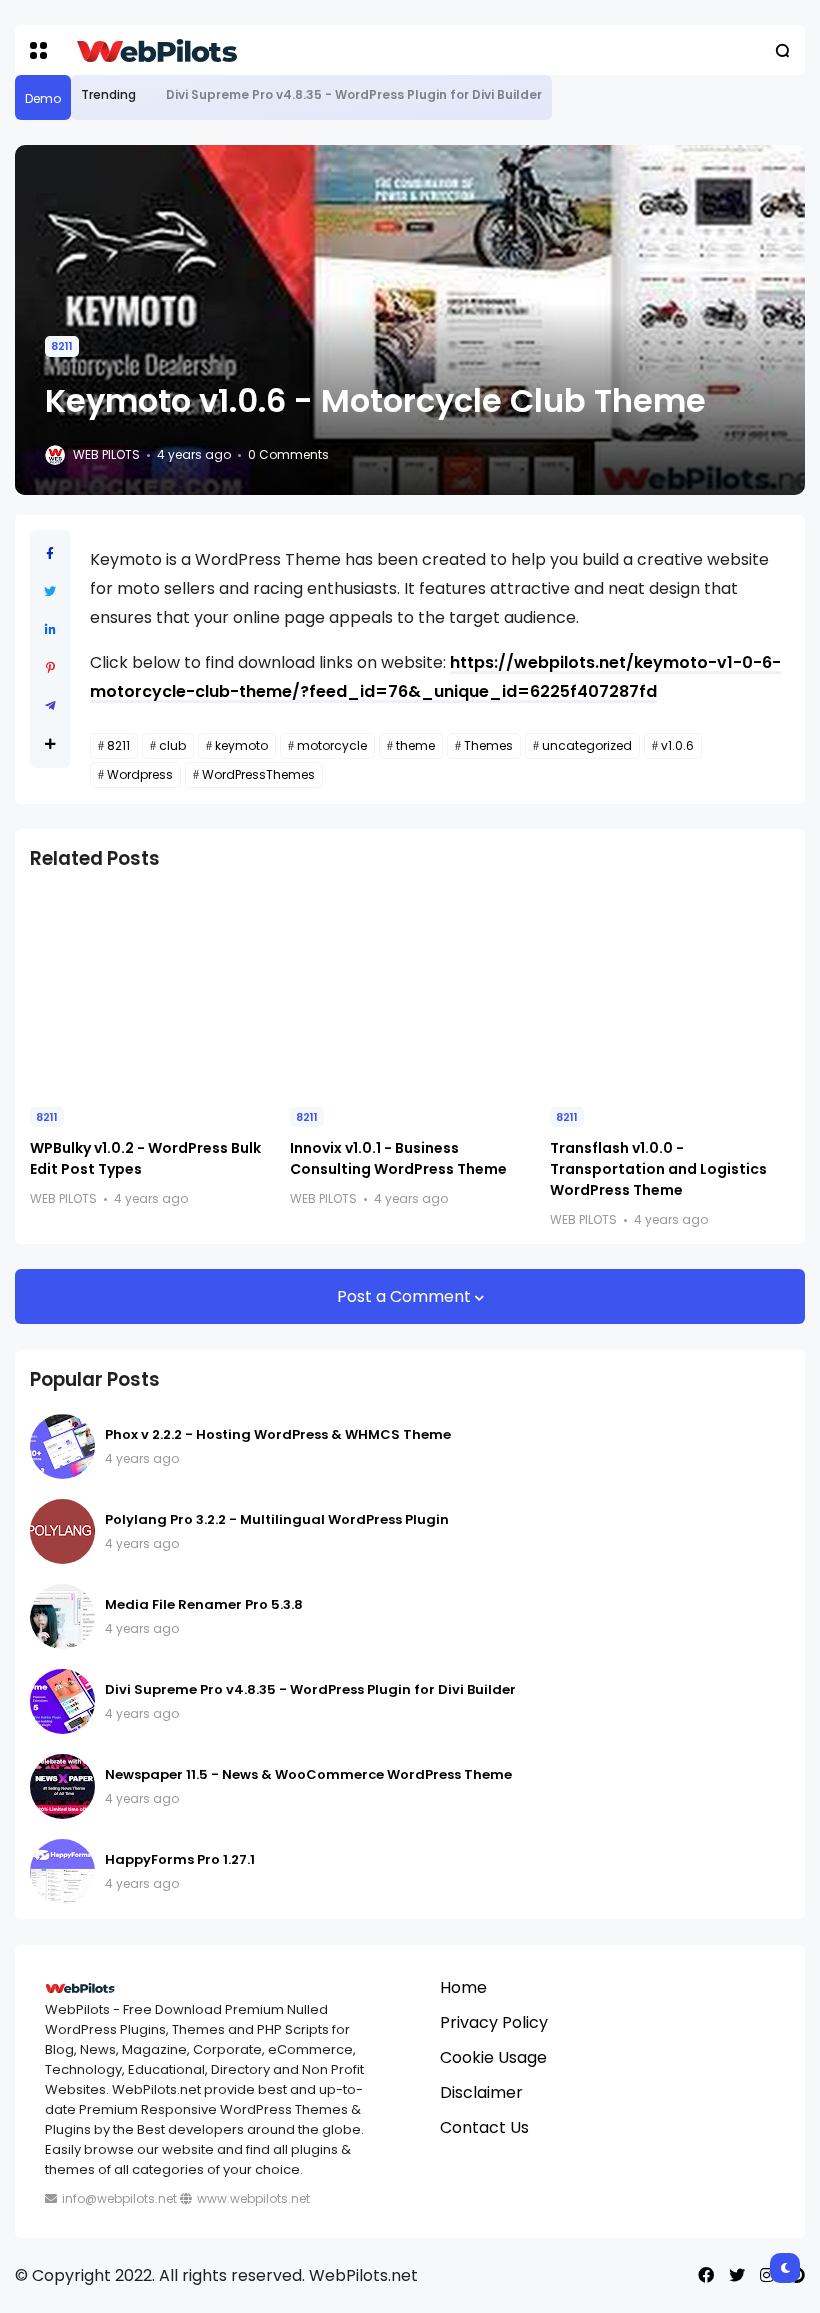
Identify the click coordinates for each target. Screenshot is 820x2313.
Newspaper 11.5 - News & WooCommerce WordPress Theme (308, 1774)
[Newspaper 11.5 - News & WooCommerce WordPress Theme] (62, 1786)
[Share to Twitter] (50, 591)
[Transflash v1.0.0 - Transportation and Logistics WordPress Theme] (670, 990)
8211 (62, 346)
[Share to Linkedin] (50, 629)
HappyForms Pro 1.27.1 (180, 1859)
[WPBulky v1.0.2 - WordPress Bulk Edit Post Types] (150, 990)
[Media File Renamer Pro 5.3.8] (62, 1616)
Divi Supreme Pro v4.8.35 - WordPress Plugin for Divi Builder (354, 94)
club (172, 745)
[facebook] (706, 2275)
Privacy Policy (494, 2022)
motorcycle (332, 745)
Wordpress (140, 774)
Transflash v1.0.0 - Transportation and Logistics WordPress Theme (658, 1169)
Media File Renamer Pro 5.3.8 (204, 1604)
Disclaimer (481, 2092)
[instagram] (767, 2275)
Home (463, 1987)
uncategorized (587, 745)
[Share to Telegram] (50, 705)
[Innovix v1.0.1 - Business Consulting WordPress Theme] (410, 990)
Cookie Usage (493, 2057)
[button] (38, 50)
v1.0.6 (677, 745)
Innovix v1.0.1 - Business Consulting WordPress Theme (398, 1158)
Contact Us (484, 2127)
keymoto (241, 745)
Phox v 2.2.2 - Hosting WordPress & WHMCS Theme (278, 1434)
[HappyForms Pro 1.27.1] (62, 1871)
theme (415, 745)
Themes (488, 745)
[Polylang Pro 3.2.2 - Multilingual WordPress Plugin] (62, 1531)
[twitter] (737, 2275)
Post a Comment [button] (406, 1296)
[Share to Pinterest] (50, 667)
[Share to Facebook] (50, 553)
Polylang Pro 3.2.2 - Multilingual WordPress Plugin (277, 1519)
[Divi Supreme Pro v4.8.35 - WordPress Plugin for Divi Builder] (151, 95)
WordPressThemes (258, 774)
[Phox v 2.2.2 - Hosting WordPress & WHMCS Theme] (62, 1446)
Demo (43, 98)
